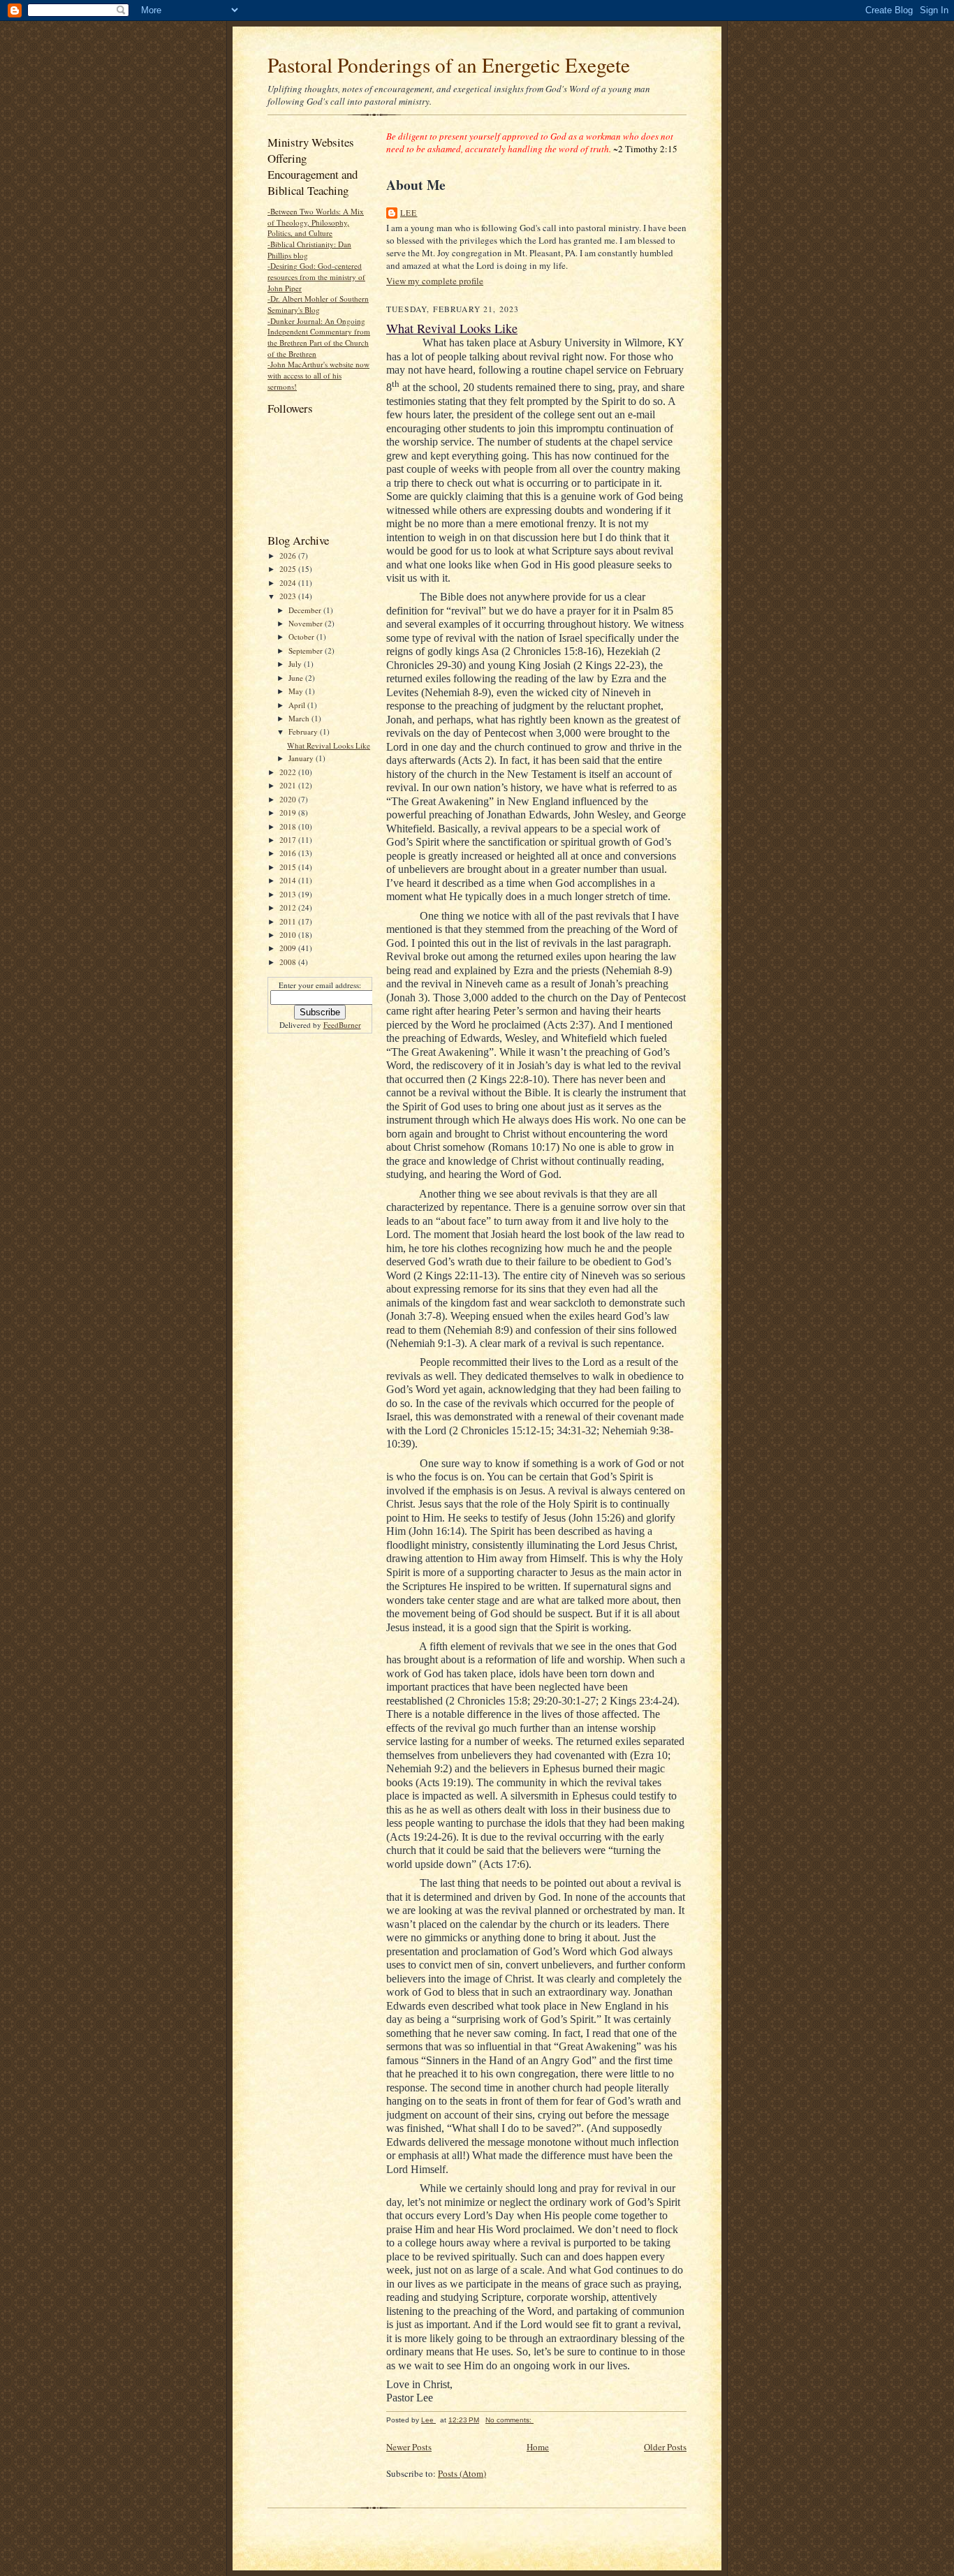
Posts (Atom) (462, 2473)
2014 (289, 880)
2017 (289, 840)
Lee (409, 213)
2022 (289, 772)
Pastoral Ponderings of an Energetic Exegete (449, 65)
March (300, 718)
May (297, 691)
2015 (289, 867)
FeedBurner (342, 1025)
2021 (289, 785)
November (307, 623)
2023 (289, 596)
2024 (289, 583)
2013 (289, 894)
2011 (289, 921)
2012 (289, 907)
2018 (289, 826)
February (304, 731)
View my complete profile (435, 281)
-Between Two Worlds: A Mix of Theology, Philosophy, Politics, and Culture (316, 222)
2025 (289, 569)
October (302, 636)
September (307, 650)
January (302, 758)
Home (538, 2447)
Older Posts (665, 2447)
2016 (289, 853)
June (297, 678)
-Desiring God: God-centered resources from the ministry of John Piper (316, 277)
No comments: (509, 2420)
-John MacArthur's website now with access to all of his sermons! (318, 375)
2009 (289, 948)
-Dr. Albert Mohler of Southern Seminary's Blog (318, 304)
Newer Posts (409, 2447)
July (296, 664)
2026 (289, 555)
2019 (289, 812)
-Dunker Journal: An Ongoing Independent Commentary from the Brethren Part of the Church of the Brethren (319, 337)
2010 (289, 935)
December (306, 610)
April (298, 705)
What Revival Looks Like (329, 745)
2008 (289, 962)
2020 (289, 799)
